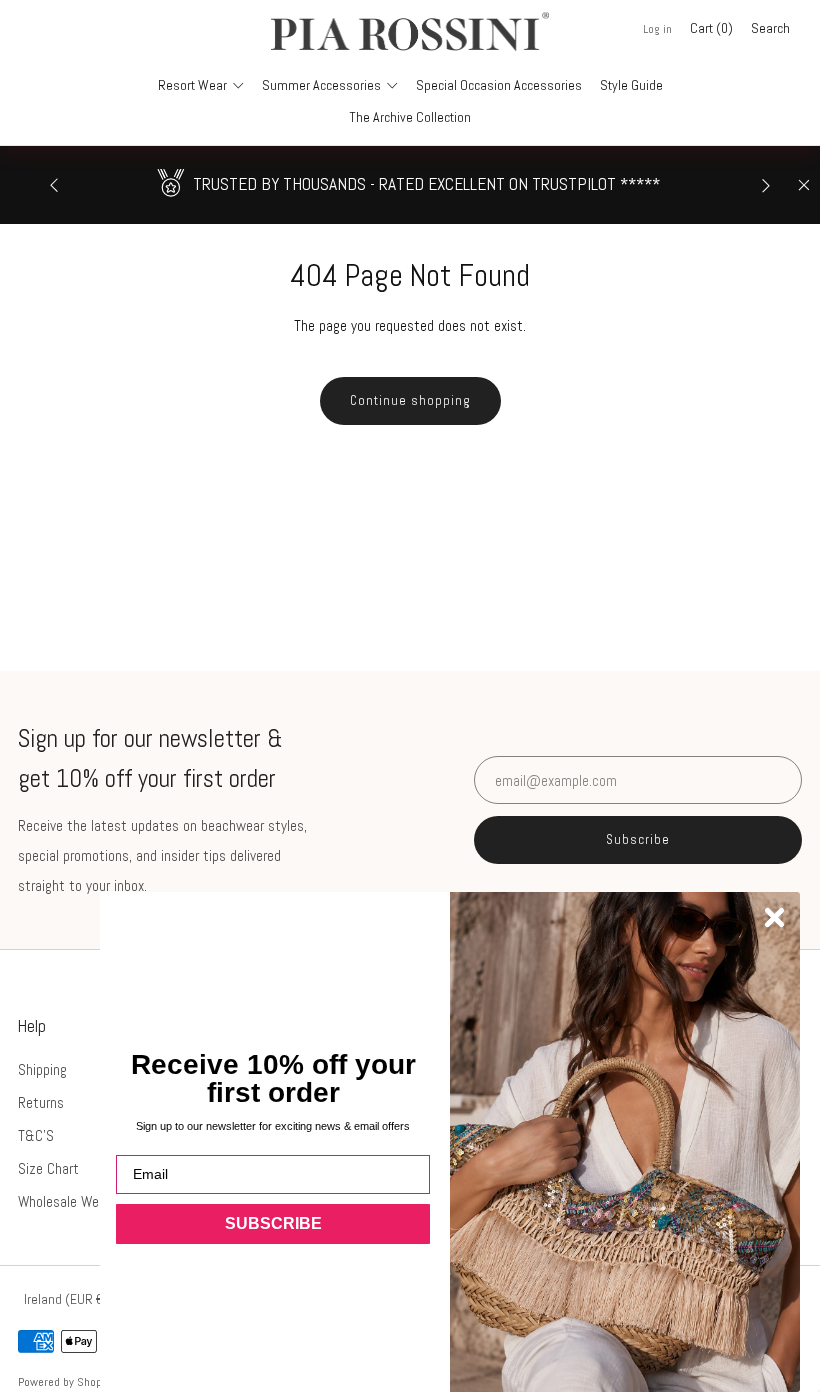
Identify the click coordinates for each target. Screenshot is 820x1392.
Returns (41, 1102)
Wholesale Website (73, 1201)
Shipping (42, 1069)
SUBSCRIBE (273, 1223)
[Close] (804, 185)
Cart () (711, 28)
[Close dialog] (774, 917)
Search (770, 28)
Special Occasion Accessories (499, 85)
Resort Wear (192, 85)
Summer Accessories (321, 85)
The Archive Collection (410, 117)
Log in (657, 29)
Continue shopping (410, 400)
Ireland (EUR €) (66, 1299)
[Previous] (54, 184)
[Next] (766, 184)
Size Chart (48, 1168)
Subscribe (638, 839)
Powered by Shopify (65, 1382)
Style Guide (631, 85)
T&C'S (36, 1135)
